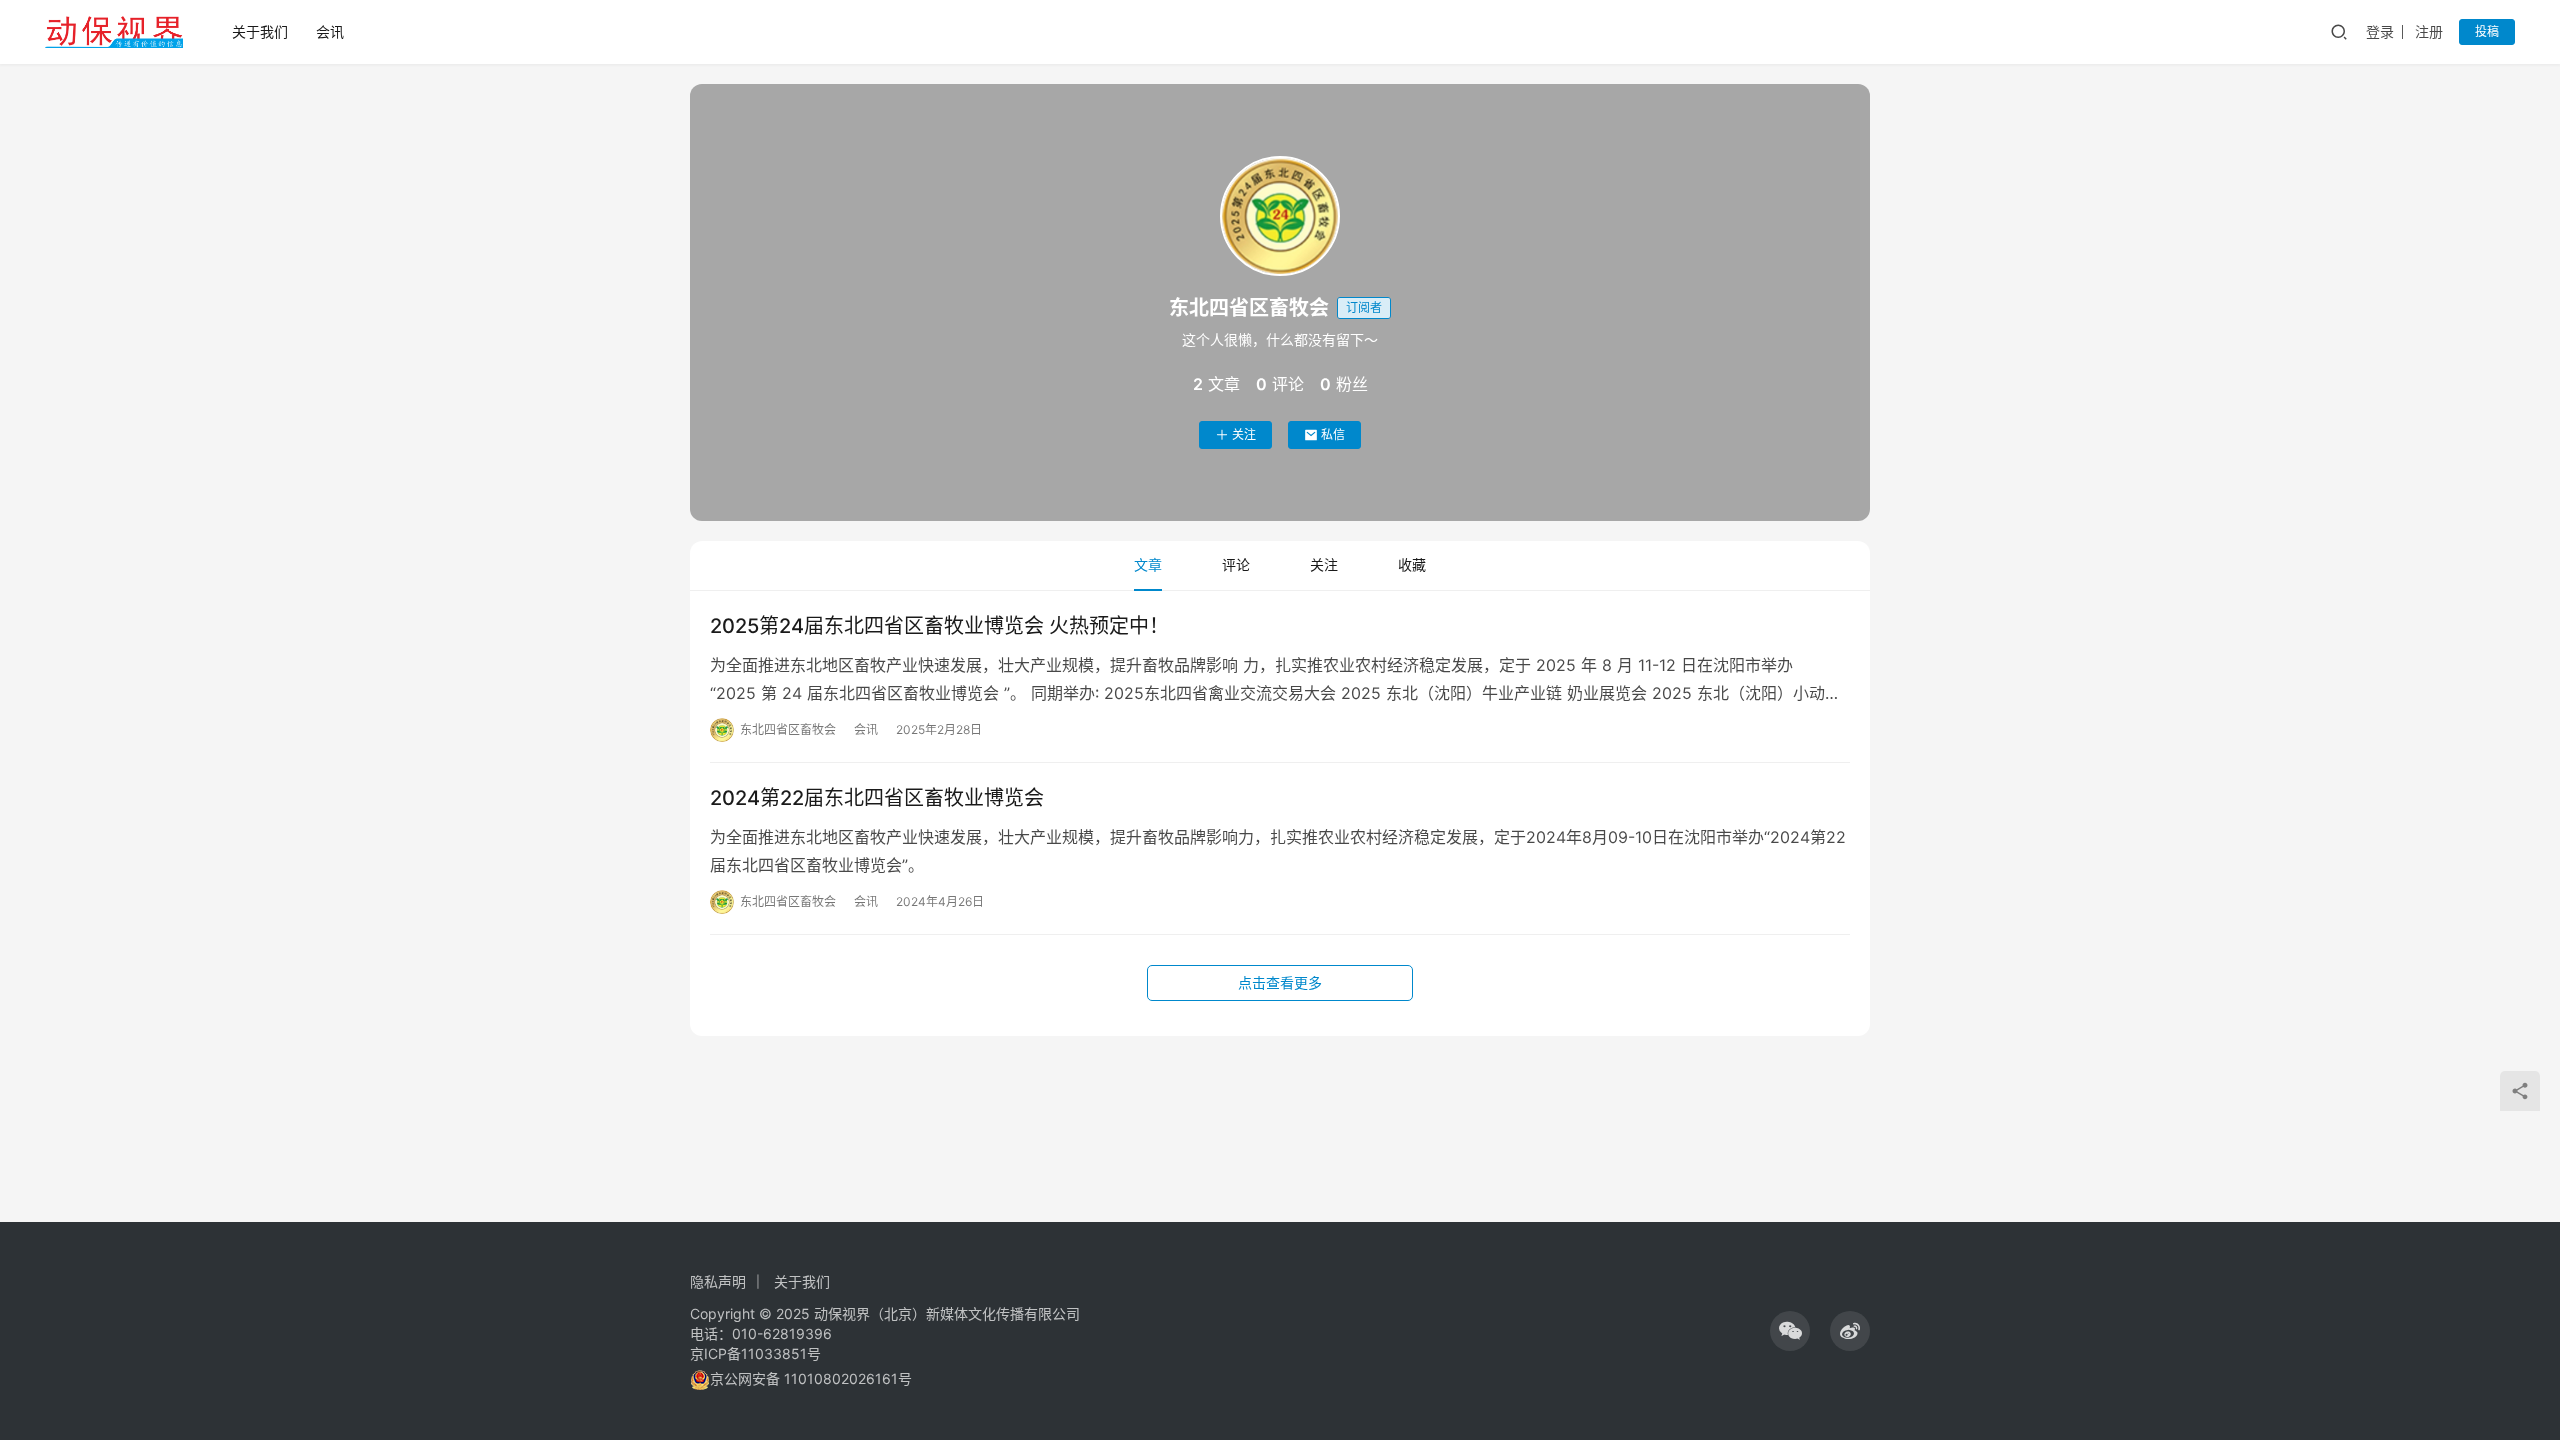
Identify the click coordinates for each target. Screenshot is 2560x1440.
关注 (1244, 434)
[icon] (1790, 1331)
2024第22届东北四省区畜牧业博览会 (877, 798)
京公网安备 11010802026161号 (811, 1378)
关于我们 (260, 31)
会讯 (330, 31)
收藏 (1412, 564)
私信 (1333, 434)
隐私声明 (718, 1281)
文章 (1148, 564)
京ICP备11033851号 (755, 1353)
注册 (2429, 31)
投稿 (2487, 31)
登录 (2380, 31)
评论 (1236, 564)
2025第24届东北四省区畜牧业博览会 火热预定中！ (939, 626)
